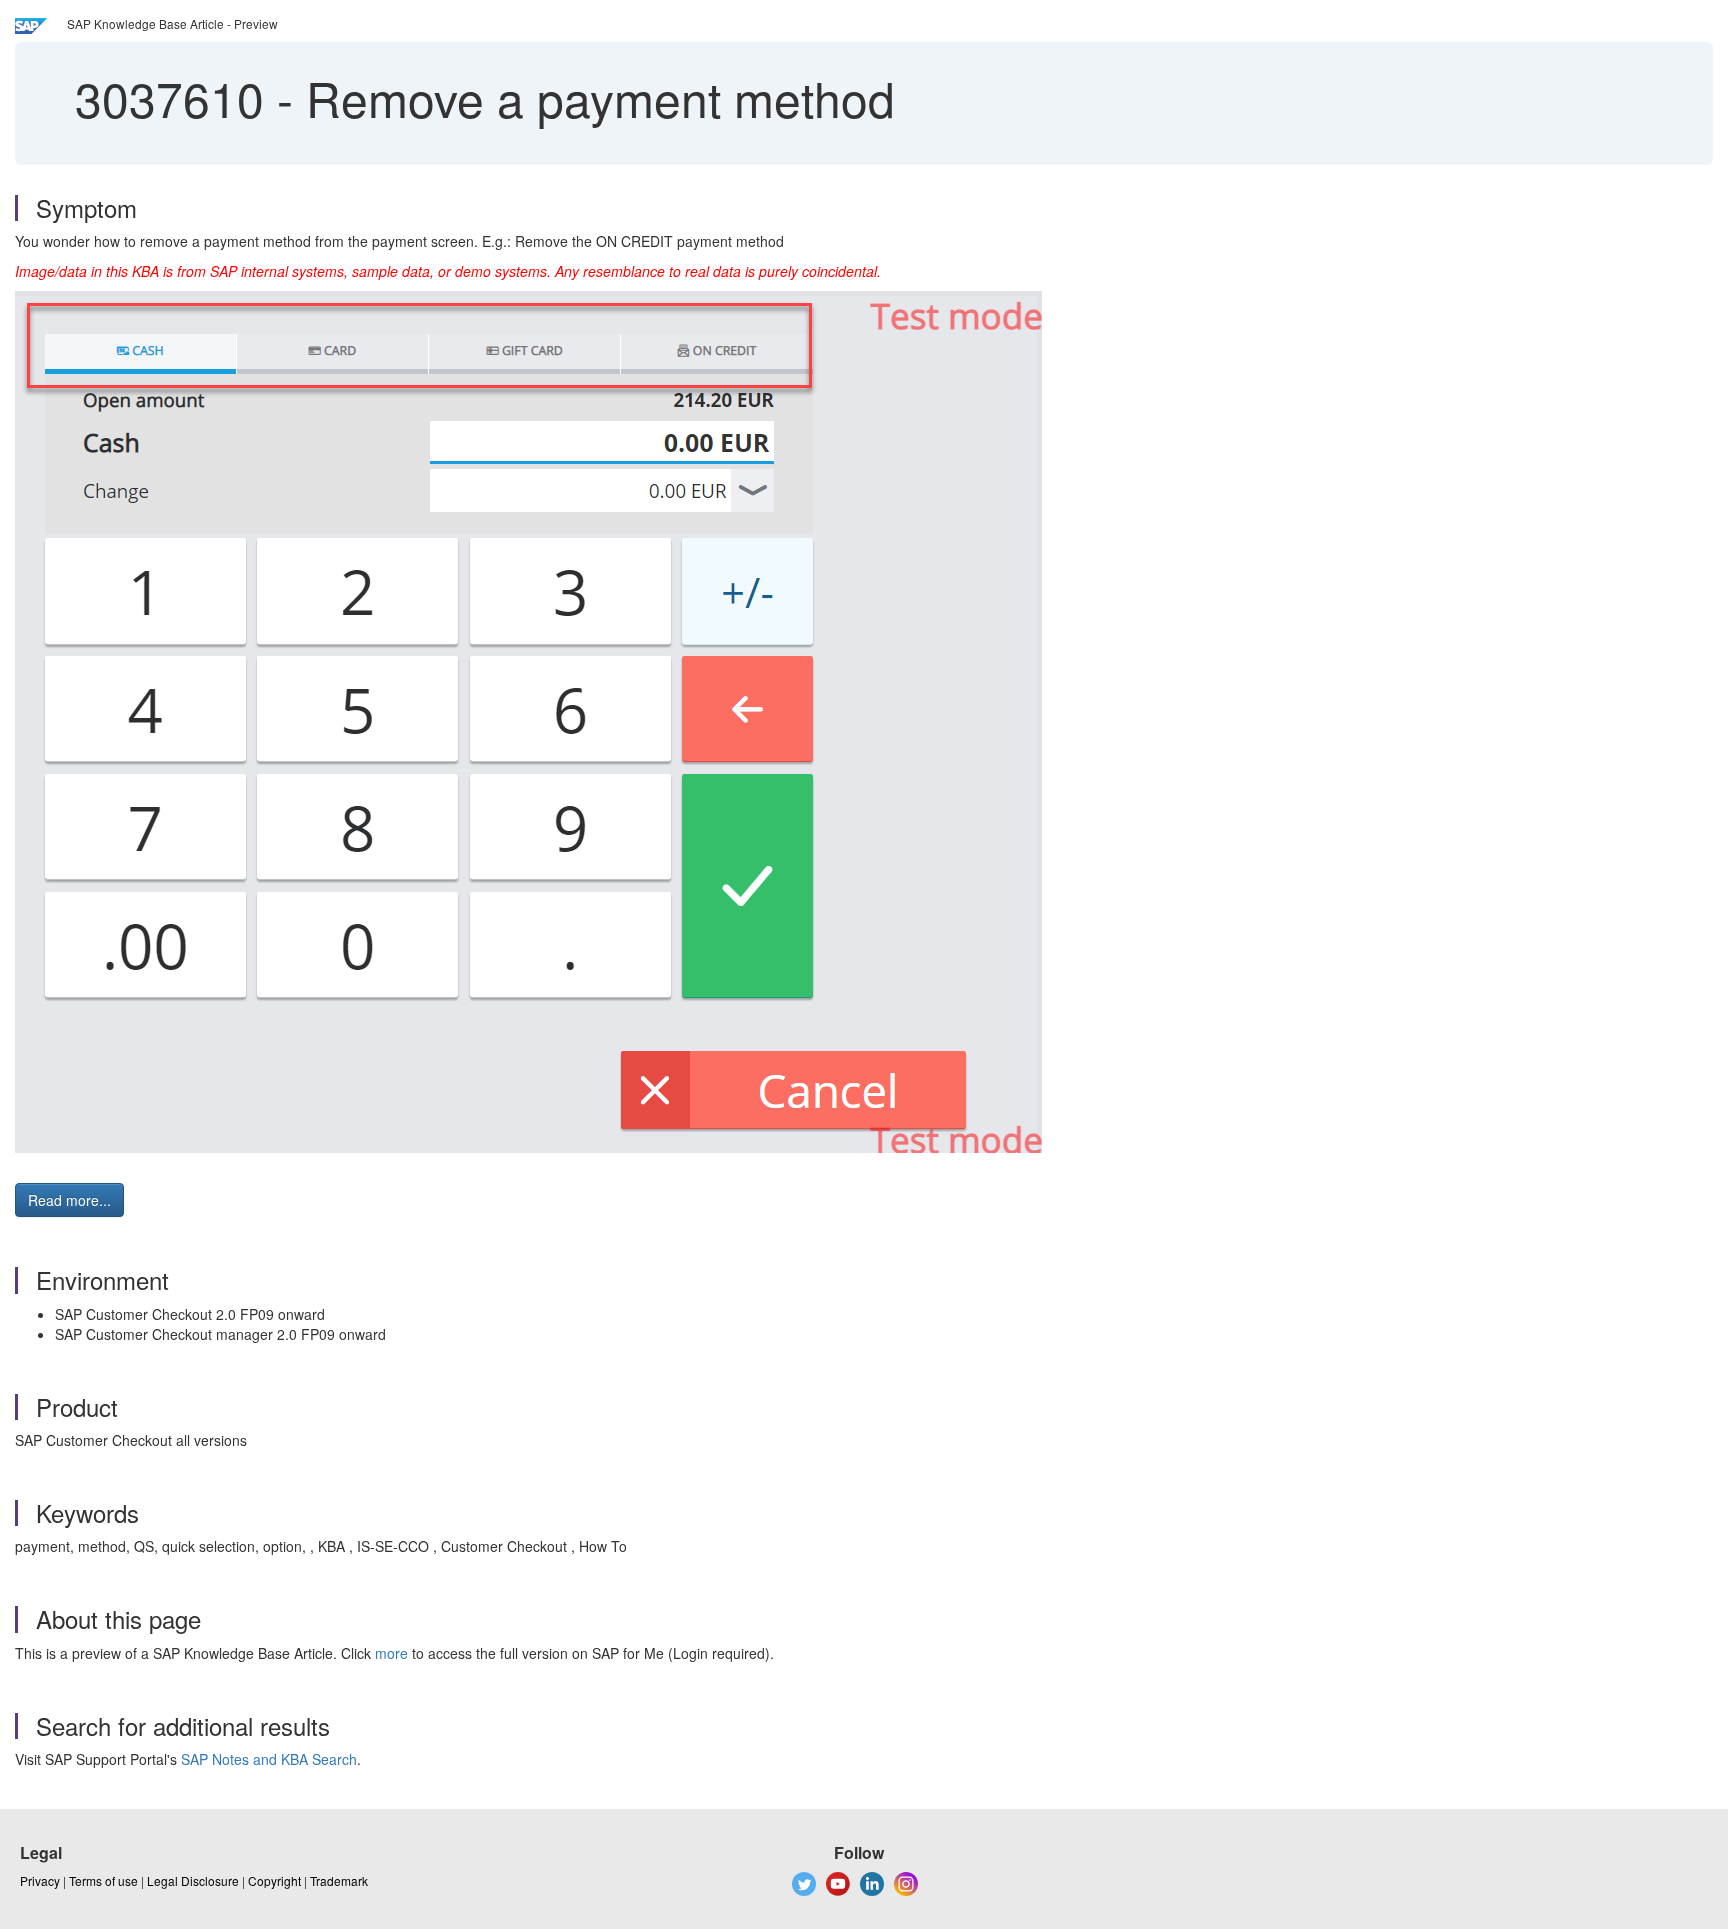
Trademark (339, 1880)
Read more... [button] (69, 1200)
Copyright (274, 1880)
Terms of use (103, 1880)
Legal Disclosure (193, 1880)
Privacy (40, 1880)
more (391, 1653)
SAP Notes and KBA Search (269, 1759)
